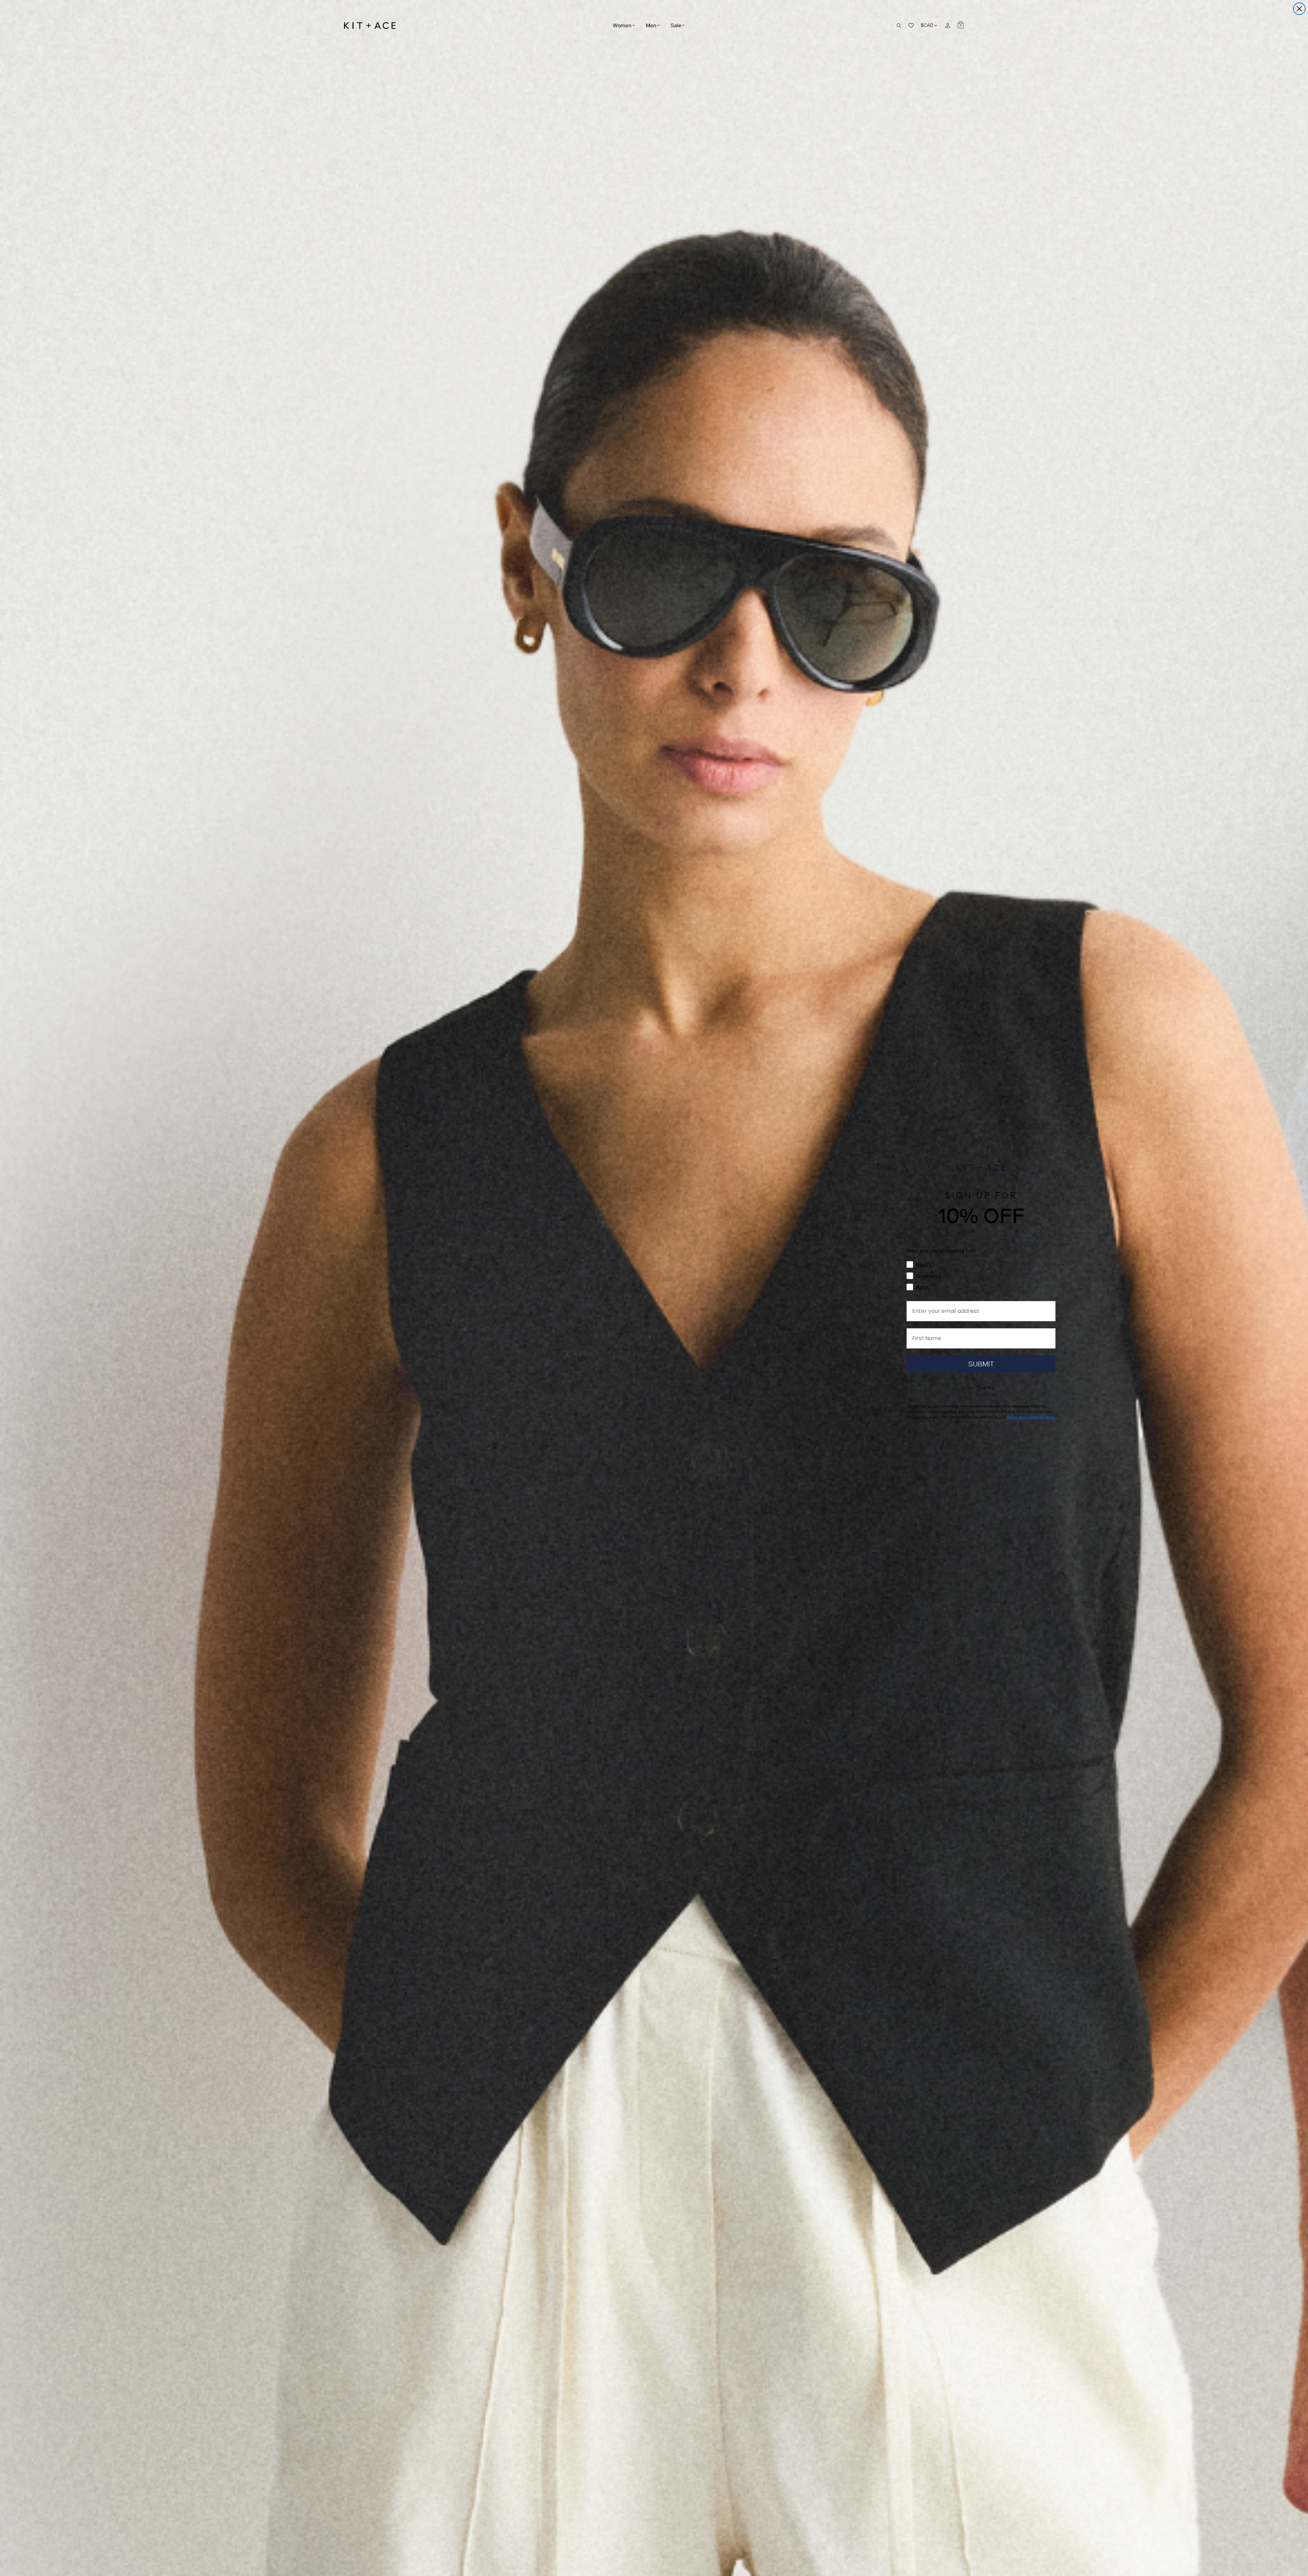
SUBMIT (981, 1364)
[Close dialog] (1299, 9)
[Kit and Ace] (372, 26)
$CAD (929, 25)
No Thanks (981, 1388)
